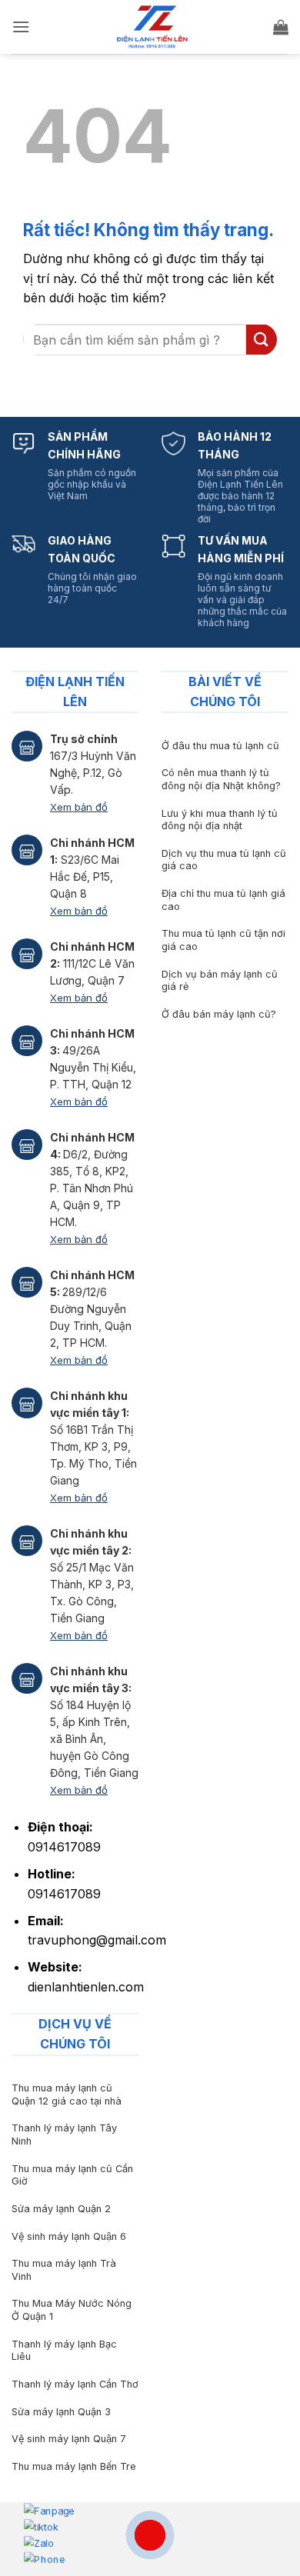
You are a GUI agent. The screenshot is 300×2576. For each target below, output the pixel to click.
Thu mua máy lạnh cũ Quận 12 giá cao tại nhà (67, 2094)
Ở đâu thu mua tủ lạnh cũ (220, 746)
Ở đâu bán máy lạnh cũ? (219, 1014)
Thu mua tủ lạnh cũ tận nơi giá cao (223, 940)
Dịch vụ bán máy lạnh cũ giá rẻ (220, 981)
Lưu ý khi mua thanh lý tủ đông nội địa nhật (220, 820)
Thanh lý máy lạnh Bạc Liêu (64, 2351)
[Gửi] (262, 340)
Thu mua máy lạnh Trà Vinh (64, 2270)
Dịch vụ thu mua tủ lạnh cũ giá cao (224, 860)
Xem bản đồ (79, 807)
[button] (21, 27)
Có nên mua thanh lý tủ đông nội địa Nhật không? (221, 779)
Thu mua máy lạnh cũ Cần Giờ (72, 2175)
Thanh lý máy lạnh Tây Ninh (64, 2134)
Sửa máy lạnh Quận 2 (61, 2209)
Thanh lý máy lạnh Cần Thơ (75, 2384)
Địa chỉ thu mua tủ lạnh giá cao (223, 900)
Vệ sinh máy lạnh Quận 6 (69, 2236)
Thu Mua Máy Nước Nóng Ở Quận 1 (72, 2310)
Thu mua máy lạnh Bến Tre (74, 2466)
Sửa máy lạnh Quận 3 (61, 2412)
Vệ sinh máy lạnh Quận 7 (69, 2439)
